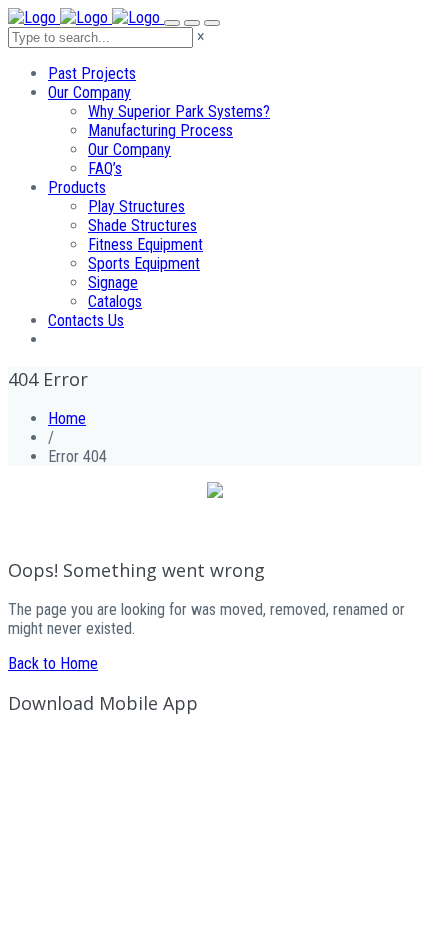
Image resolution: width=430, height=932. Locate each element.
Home (67, 418)
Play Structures (136, 206)
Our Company (89, 92)
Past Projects (92, 73)
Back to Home (53, 663)
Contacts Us (86, 320)
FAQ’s (105, 168)
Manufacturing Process (160, 130)
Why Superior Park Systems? (179, 111)
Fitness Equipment (145, 244)
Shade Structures (142, 225)
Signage (113, 282)
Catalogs (115, 301)
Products (77, 187)
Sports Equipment (144, 263)
